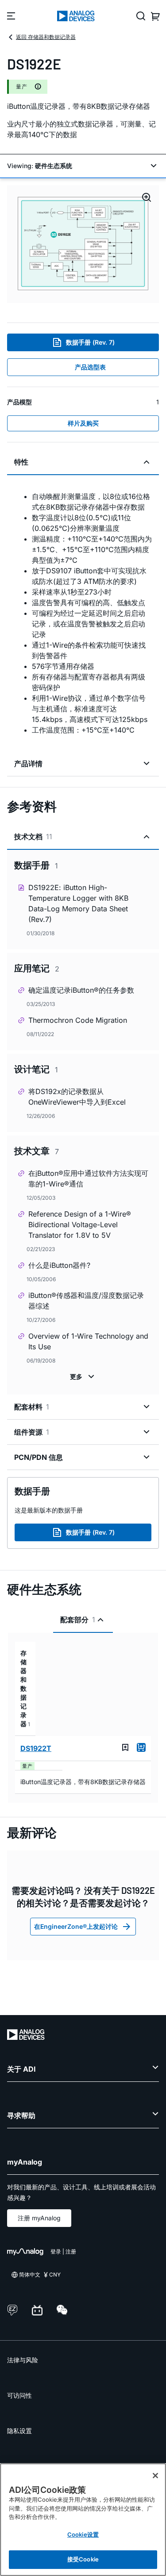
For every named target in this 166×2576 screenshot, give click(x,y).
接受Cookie (83, 2559)
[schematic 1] (83, 244)
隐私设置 (19, 2431)
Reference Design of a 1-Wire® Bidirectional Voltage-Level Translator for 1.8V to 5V (80, 1225)
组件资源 (32, 1432)
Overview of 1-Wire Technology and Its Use (88, 1341)
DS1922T (36, 1748)
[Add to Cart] (141, 1747)
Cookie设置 (83, 2534)
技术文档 (33, 837)
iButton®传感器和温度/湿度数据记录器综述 (86, 1301)
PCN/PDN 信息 (39, 1457)
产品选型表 (90, 367)
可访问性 (19, 2395)
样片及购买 (83, 423)
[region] (83, 2520)
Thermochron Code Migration (78, 1020)
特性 (21, 462)
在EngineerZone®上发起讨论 (76, 1926)
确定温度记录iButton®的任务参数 (81, 990)
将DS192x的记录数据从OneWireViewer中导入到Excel (77, 1097)
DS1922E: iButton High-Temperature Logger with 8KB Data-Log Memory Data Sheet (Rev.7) (78, 903)
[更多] (83, 1377)
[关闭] (155, 2476)
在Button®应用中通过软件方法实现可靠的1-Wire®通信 (88, 1179)
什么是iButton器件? (59, 1265)
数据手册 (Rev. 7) (90, 342)
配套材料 (32, 1407)
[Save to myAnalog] (125, 1747)
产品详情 (28, 764)
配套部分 (78, 1620)
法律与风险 (23, 2360)
